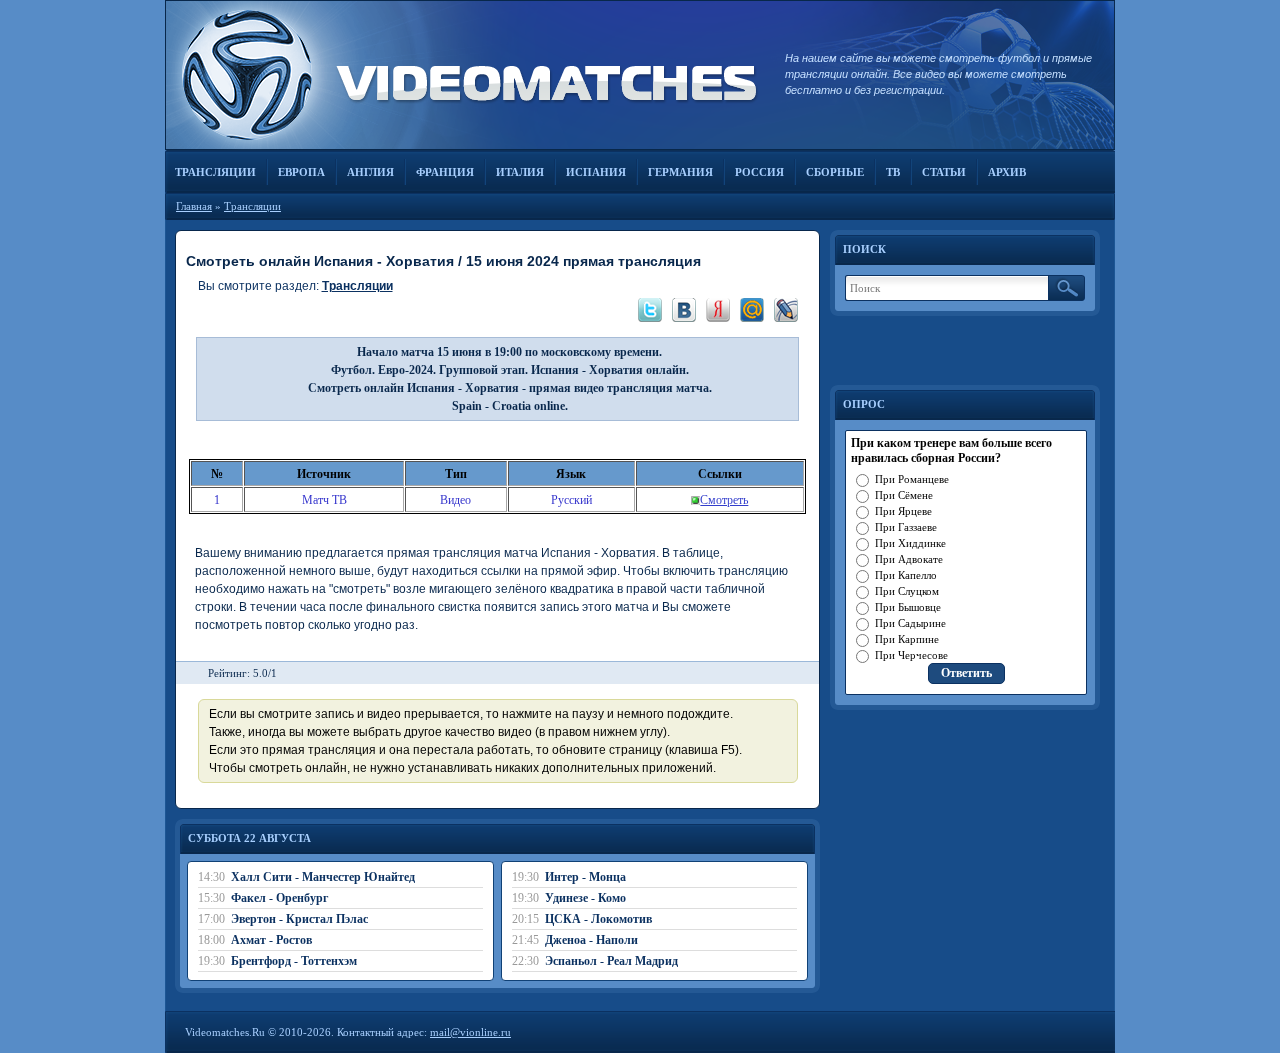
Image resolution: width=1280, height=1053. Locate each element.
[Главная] (465, 75)
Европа (301, 172)
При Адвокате (909, 559)
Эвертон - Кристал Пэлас (299, 919)
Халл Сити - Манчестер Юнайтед (323, 877)
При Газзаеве (906, 527)
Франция (445, 172)
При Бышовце (908, 607)
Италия (520, 172)
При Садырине (910, 623)
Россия (759, 172)
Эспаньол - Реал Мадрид (611, 961)
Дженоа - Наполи (591, 940)
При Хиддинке (910, 543)
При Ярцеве (903, 511)
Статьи (944, 172)
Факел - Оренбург (279, 898)
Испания (596, 172)
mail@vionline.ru (470, 1032)
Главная (194, 206)
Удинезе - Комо (585, 898)
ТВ (893, 172)
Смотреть (724, 500)
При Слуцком (907, 591)
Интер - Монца (585, 877)
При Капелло (906, 575)
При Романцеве (912, 479)
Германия (680, 172)
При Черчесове (911, 655)
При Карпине (907, 639)
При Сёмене (904, 495)
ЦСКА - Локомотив (598, 919)
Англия (370, 172)
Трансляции (215, 172)
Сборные (835, 172)
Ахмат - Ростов (271, 940)
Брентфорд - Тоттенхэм (294, 961)
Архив (1007, 172)
